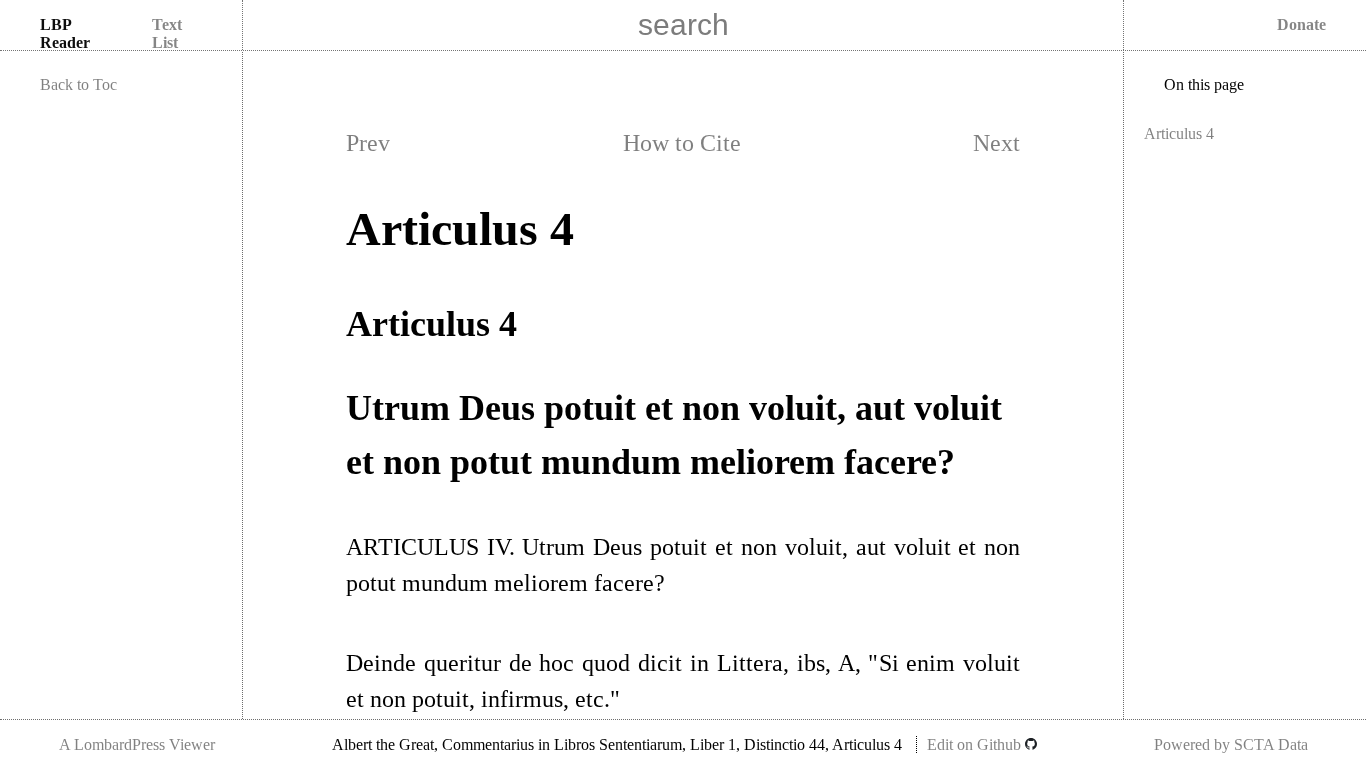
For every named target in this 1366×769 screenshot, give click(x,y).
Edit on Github (976, 744)
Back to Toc (78, 84)
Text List (167, 33)
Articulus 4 (1179, 133)
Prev (368, 143)
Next (996, 143)
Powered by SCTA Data (1231, 744)
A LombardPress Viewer (137, 744)
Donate (1301, 24)
